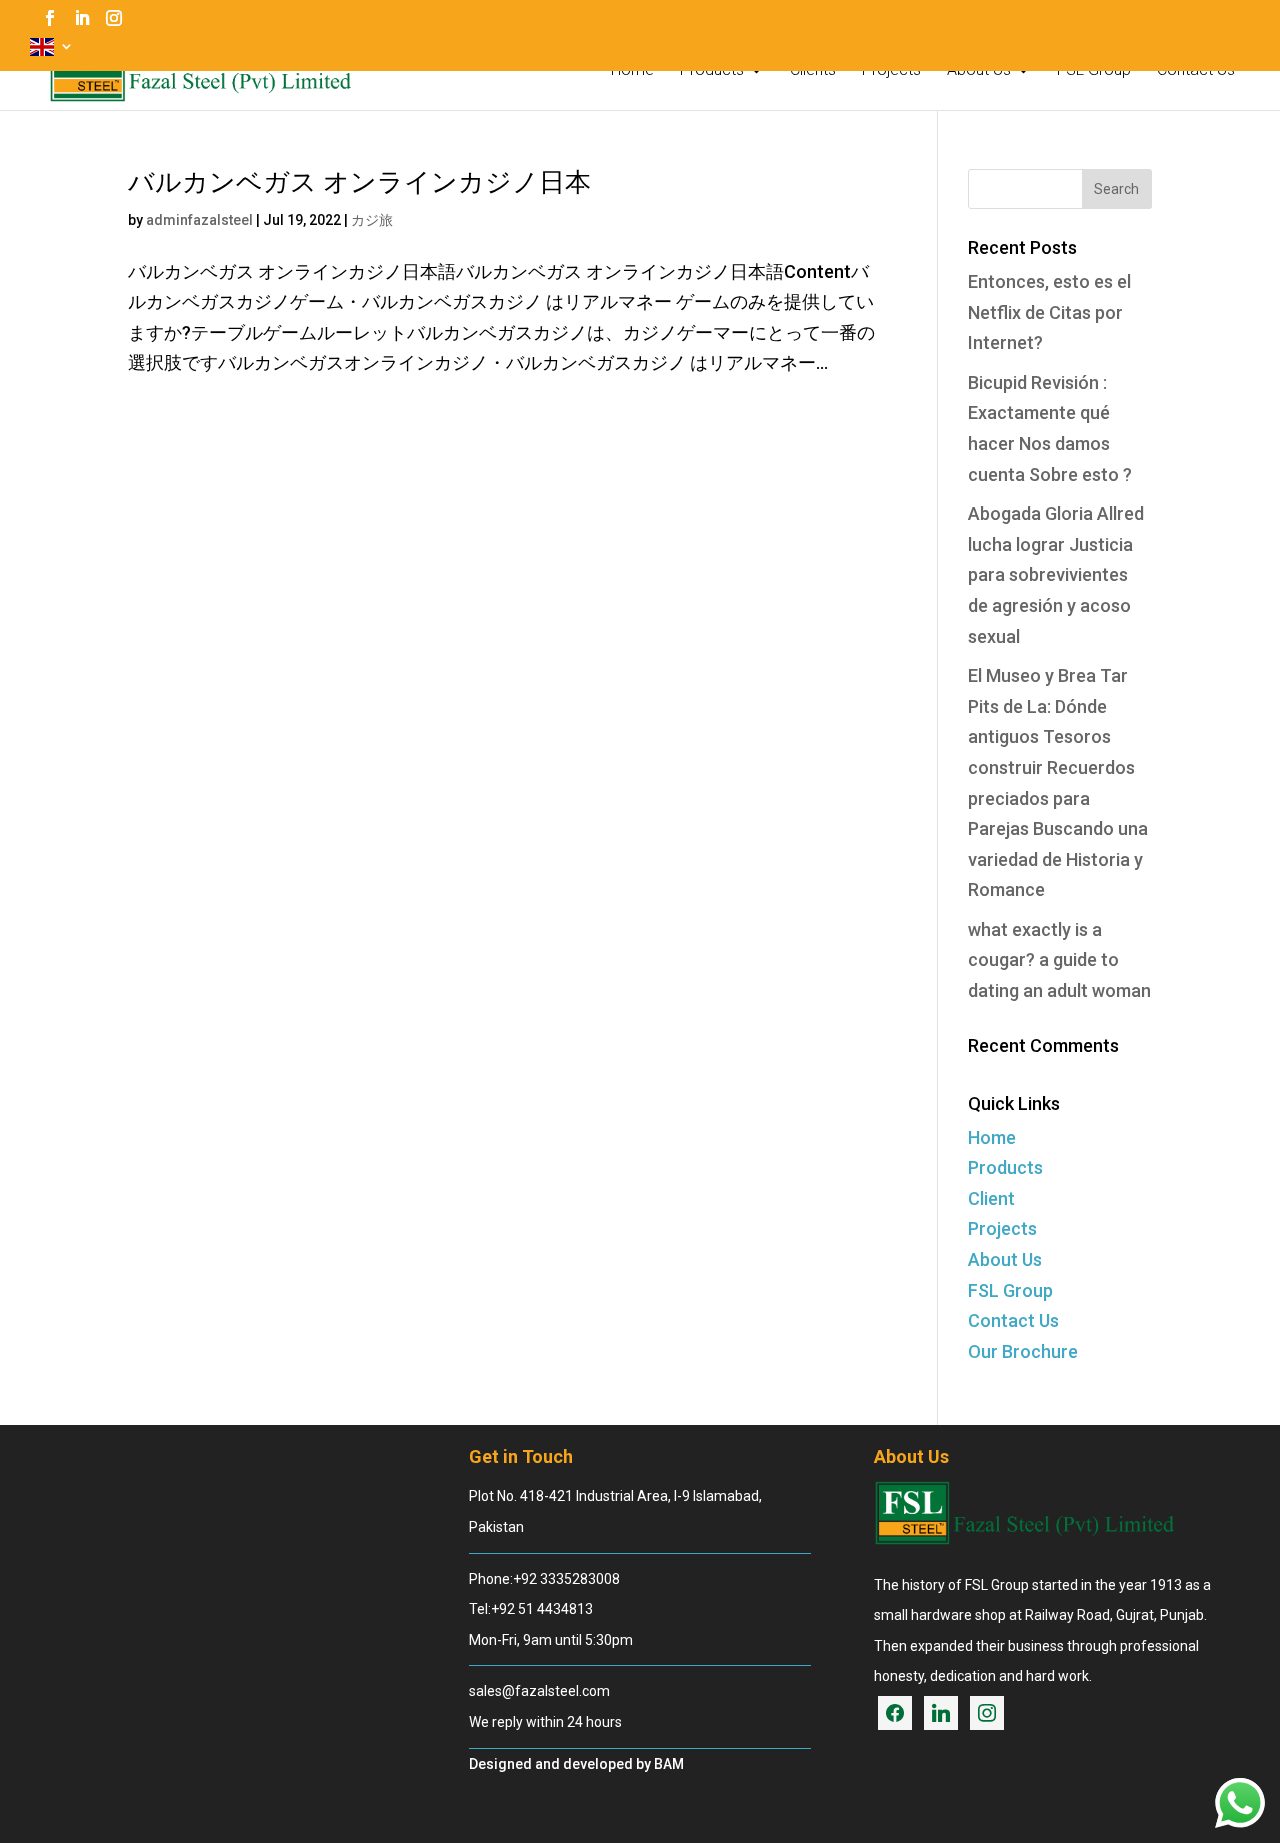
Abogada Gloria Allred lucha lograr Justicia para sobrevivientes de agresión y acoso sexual (1056, 574)
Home (632, 71)
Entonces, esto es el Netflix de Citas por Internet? (1049, 312)
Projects (891, 71)
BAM (669, 1764)
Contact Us (1196, 71)
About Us (979, 71)
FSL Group (1094, 71)
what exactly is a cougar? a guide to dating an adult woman (1059, 960)
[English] (52, 53)
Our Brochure (1023, 1351)
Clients (813, 71)
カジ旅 (372, 220)
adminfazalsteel (199, 220)
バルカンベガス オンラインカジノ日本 (359, 182)
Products (712, 71)
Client (991, 1198)
